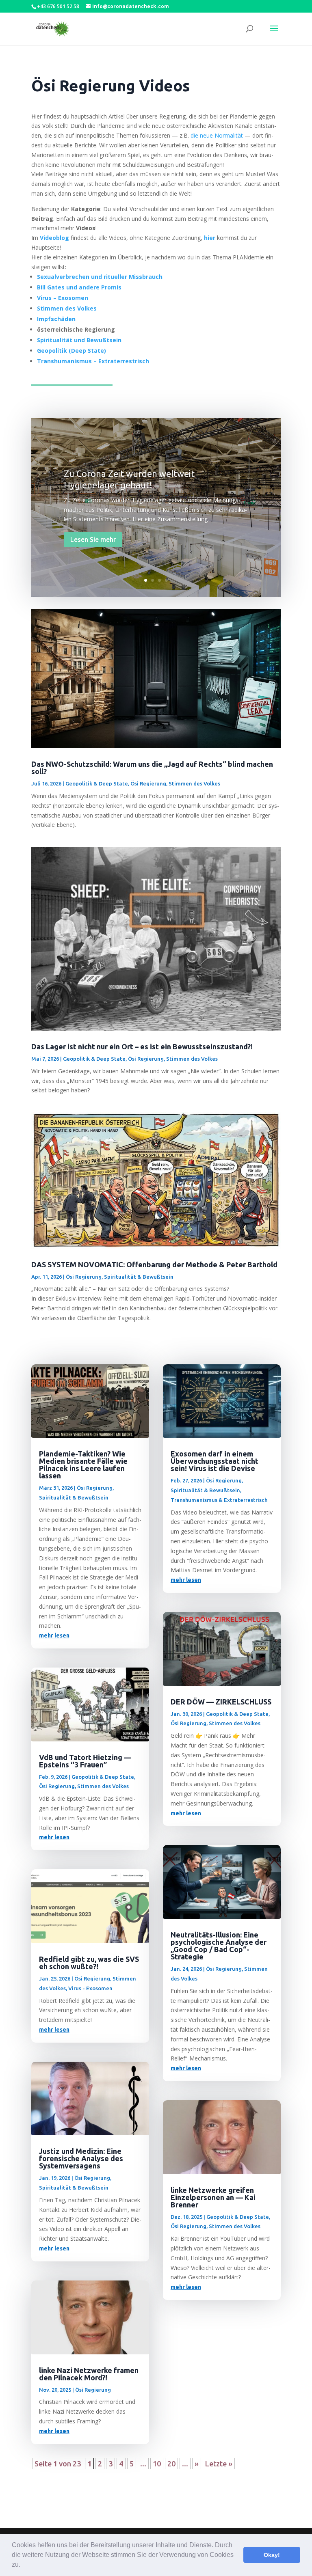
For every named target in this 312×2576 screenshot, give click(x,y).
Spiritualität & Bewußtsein (139, 1277)
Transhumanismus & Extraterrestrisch (219, 1500)
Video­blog (54, 238)
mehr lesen (54, 1635)
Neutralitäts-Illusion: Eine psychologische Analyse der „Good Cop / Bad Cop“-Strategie (219, 1946)
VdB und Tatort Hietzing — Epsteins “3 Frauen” (85, 1761)
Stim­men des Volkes (67, 308)
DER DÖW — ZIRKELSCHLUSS (221, 1702)
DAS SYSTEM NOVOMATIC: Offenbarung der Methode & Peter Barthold (154, 1264)
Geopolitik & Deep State (97, 783)
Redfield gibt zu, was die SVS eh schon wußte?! (89, 1963)
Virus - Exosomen (90, 1988)
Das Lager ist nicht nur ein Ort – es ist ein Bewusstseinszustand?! (142, 1046)
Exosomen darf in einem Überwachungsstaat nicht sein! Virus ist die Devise (214, 1461)
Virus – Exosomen (63, 298)
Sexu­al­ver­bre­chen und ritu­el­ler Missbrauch (100, 277)
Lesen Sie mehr (93, 539)
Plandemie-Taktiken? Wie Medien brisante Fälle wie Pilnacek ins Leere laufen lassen (83, 1465)
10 (157, 2464)
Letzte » (219, 2464)
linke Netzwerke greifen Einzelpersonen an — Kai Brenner (213, 2197)
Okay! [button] (272, 2555)
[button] (23, 2565)
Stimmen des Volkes (194, 783)
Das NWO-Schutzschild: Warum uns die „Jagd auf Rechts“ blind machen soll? (152, 768)
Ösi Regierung (148, 783)
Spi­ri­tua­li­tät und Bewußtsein (79, 340)
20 (171, 2464)
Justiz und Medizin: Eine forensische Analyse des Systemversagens (81, 2158)
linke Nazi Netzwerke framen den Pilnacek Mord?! (89, 2374)
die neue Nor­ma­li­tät (217, 135)
